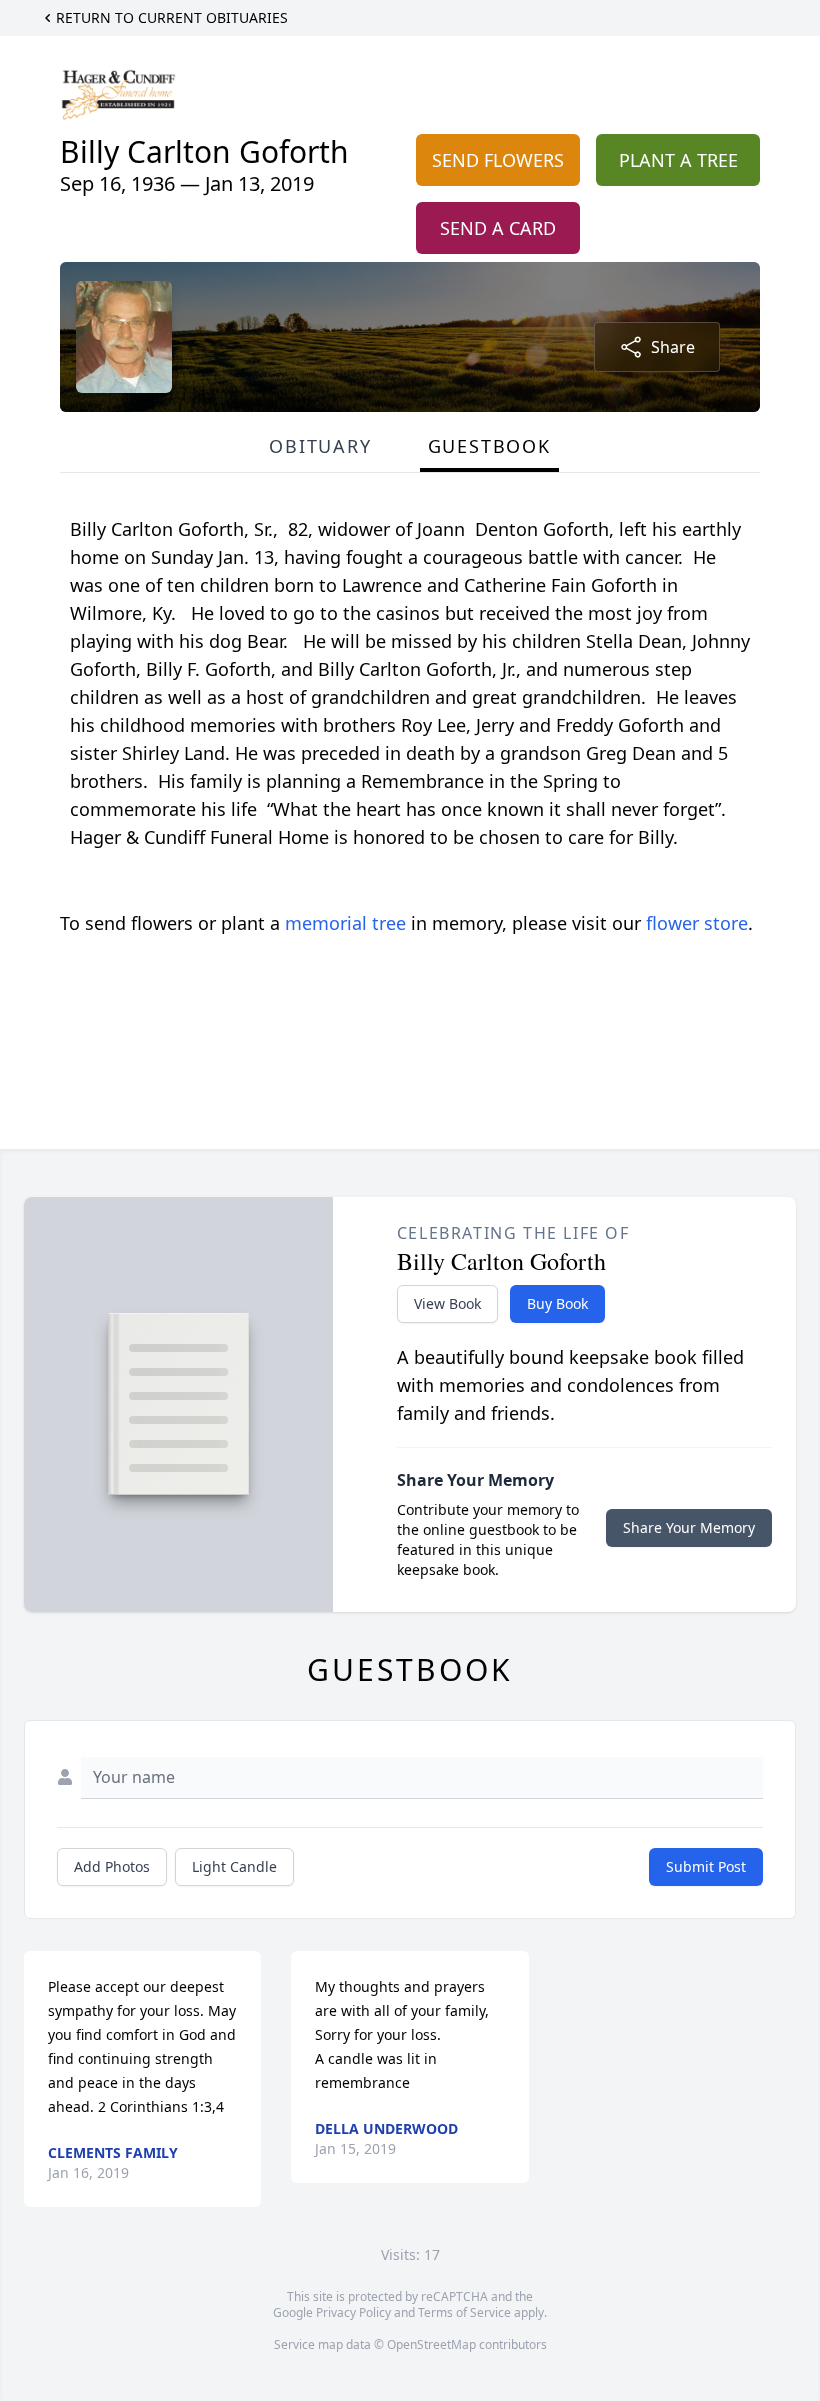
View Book (447, 1303)
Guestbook (489, 446)
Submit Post (706, 1866)
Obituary (320, 446)
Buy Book (557, 1303)
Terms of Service (464, 2312)
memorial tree (345, 923)
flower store (697, 923)
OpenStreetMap (431, 2344)
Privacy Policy (353, 2312)
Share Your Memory (689, 1527)
